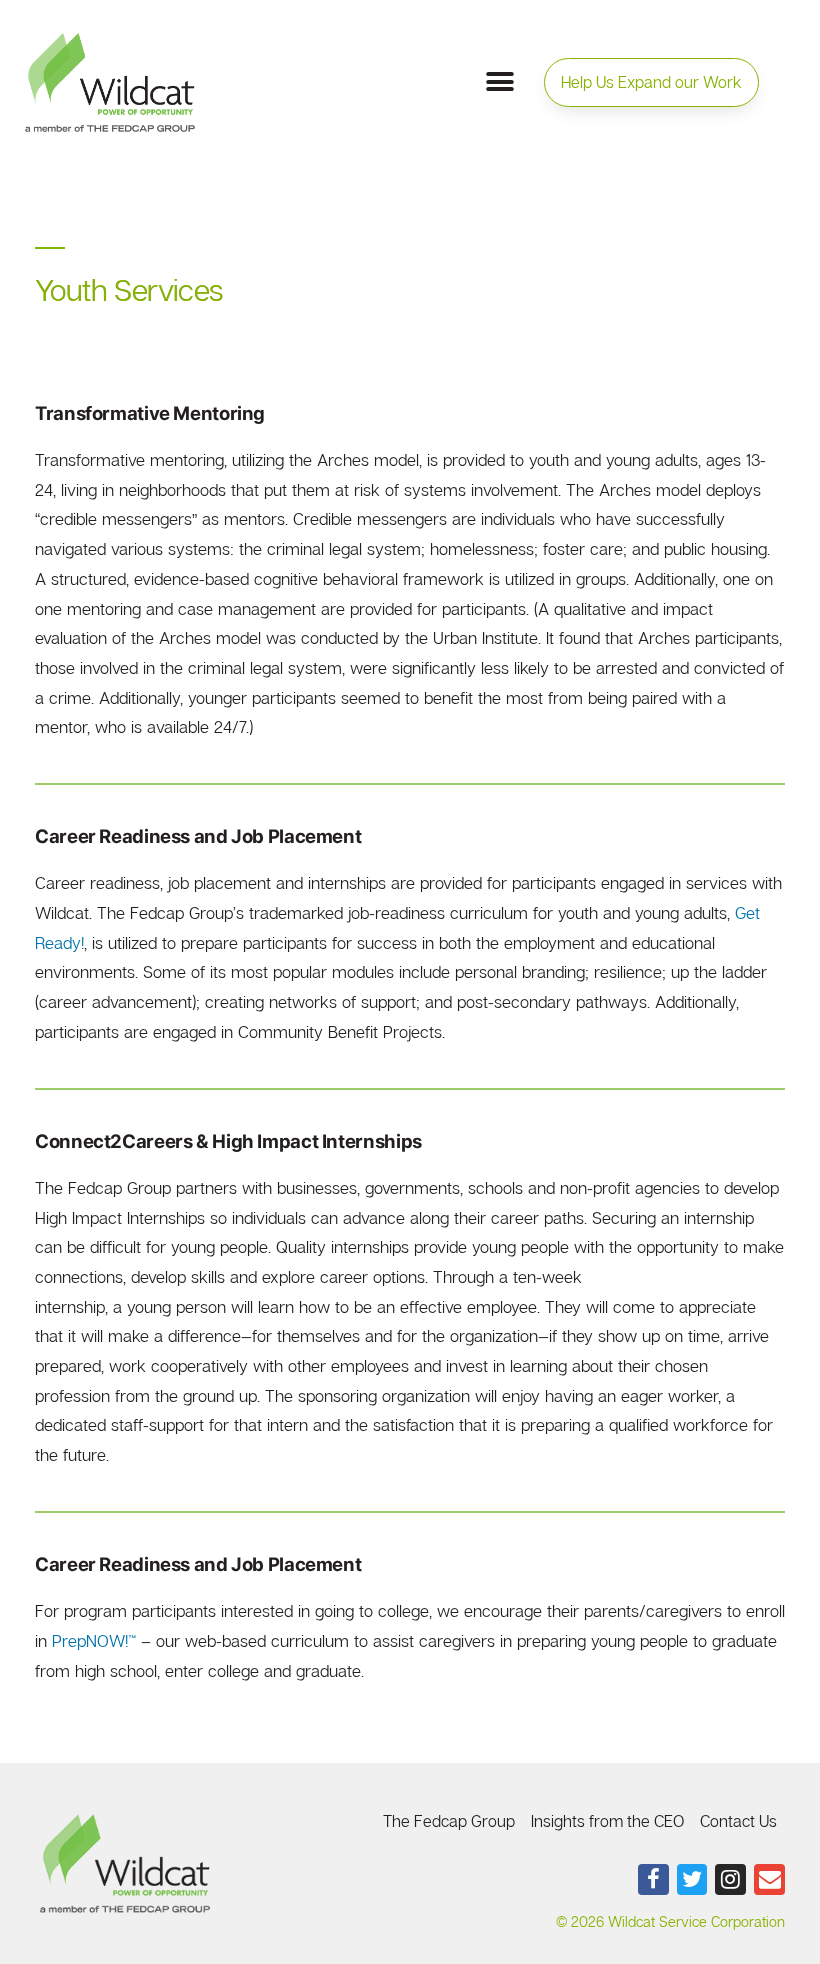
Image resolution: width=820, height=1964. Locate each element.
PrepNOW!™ (94, 1641)
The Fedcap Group (449, 1821)
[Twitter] (692, 1879)
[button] (651, 82)
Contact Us (738, 1821)
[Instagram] (730, 1879)
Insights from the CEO (607, 1821)
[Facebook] (653, 1879)
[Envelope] (769, 1879)
